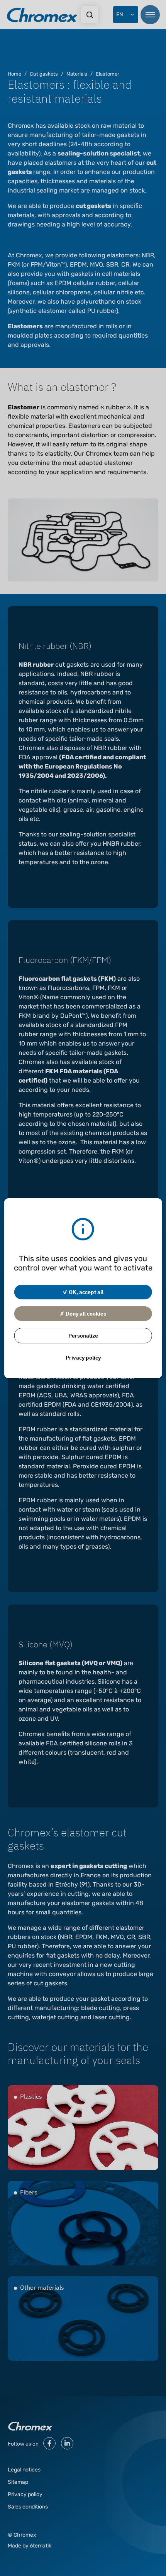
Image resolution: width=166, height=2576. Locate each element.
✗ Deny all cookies (83, 1313)
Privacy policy (83, 1357)
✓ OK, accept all (83, 1292)
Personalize (83, 1335)
